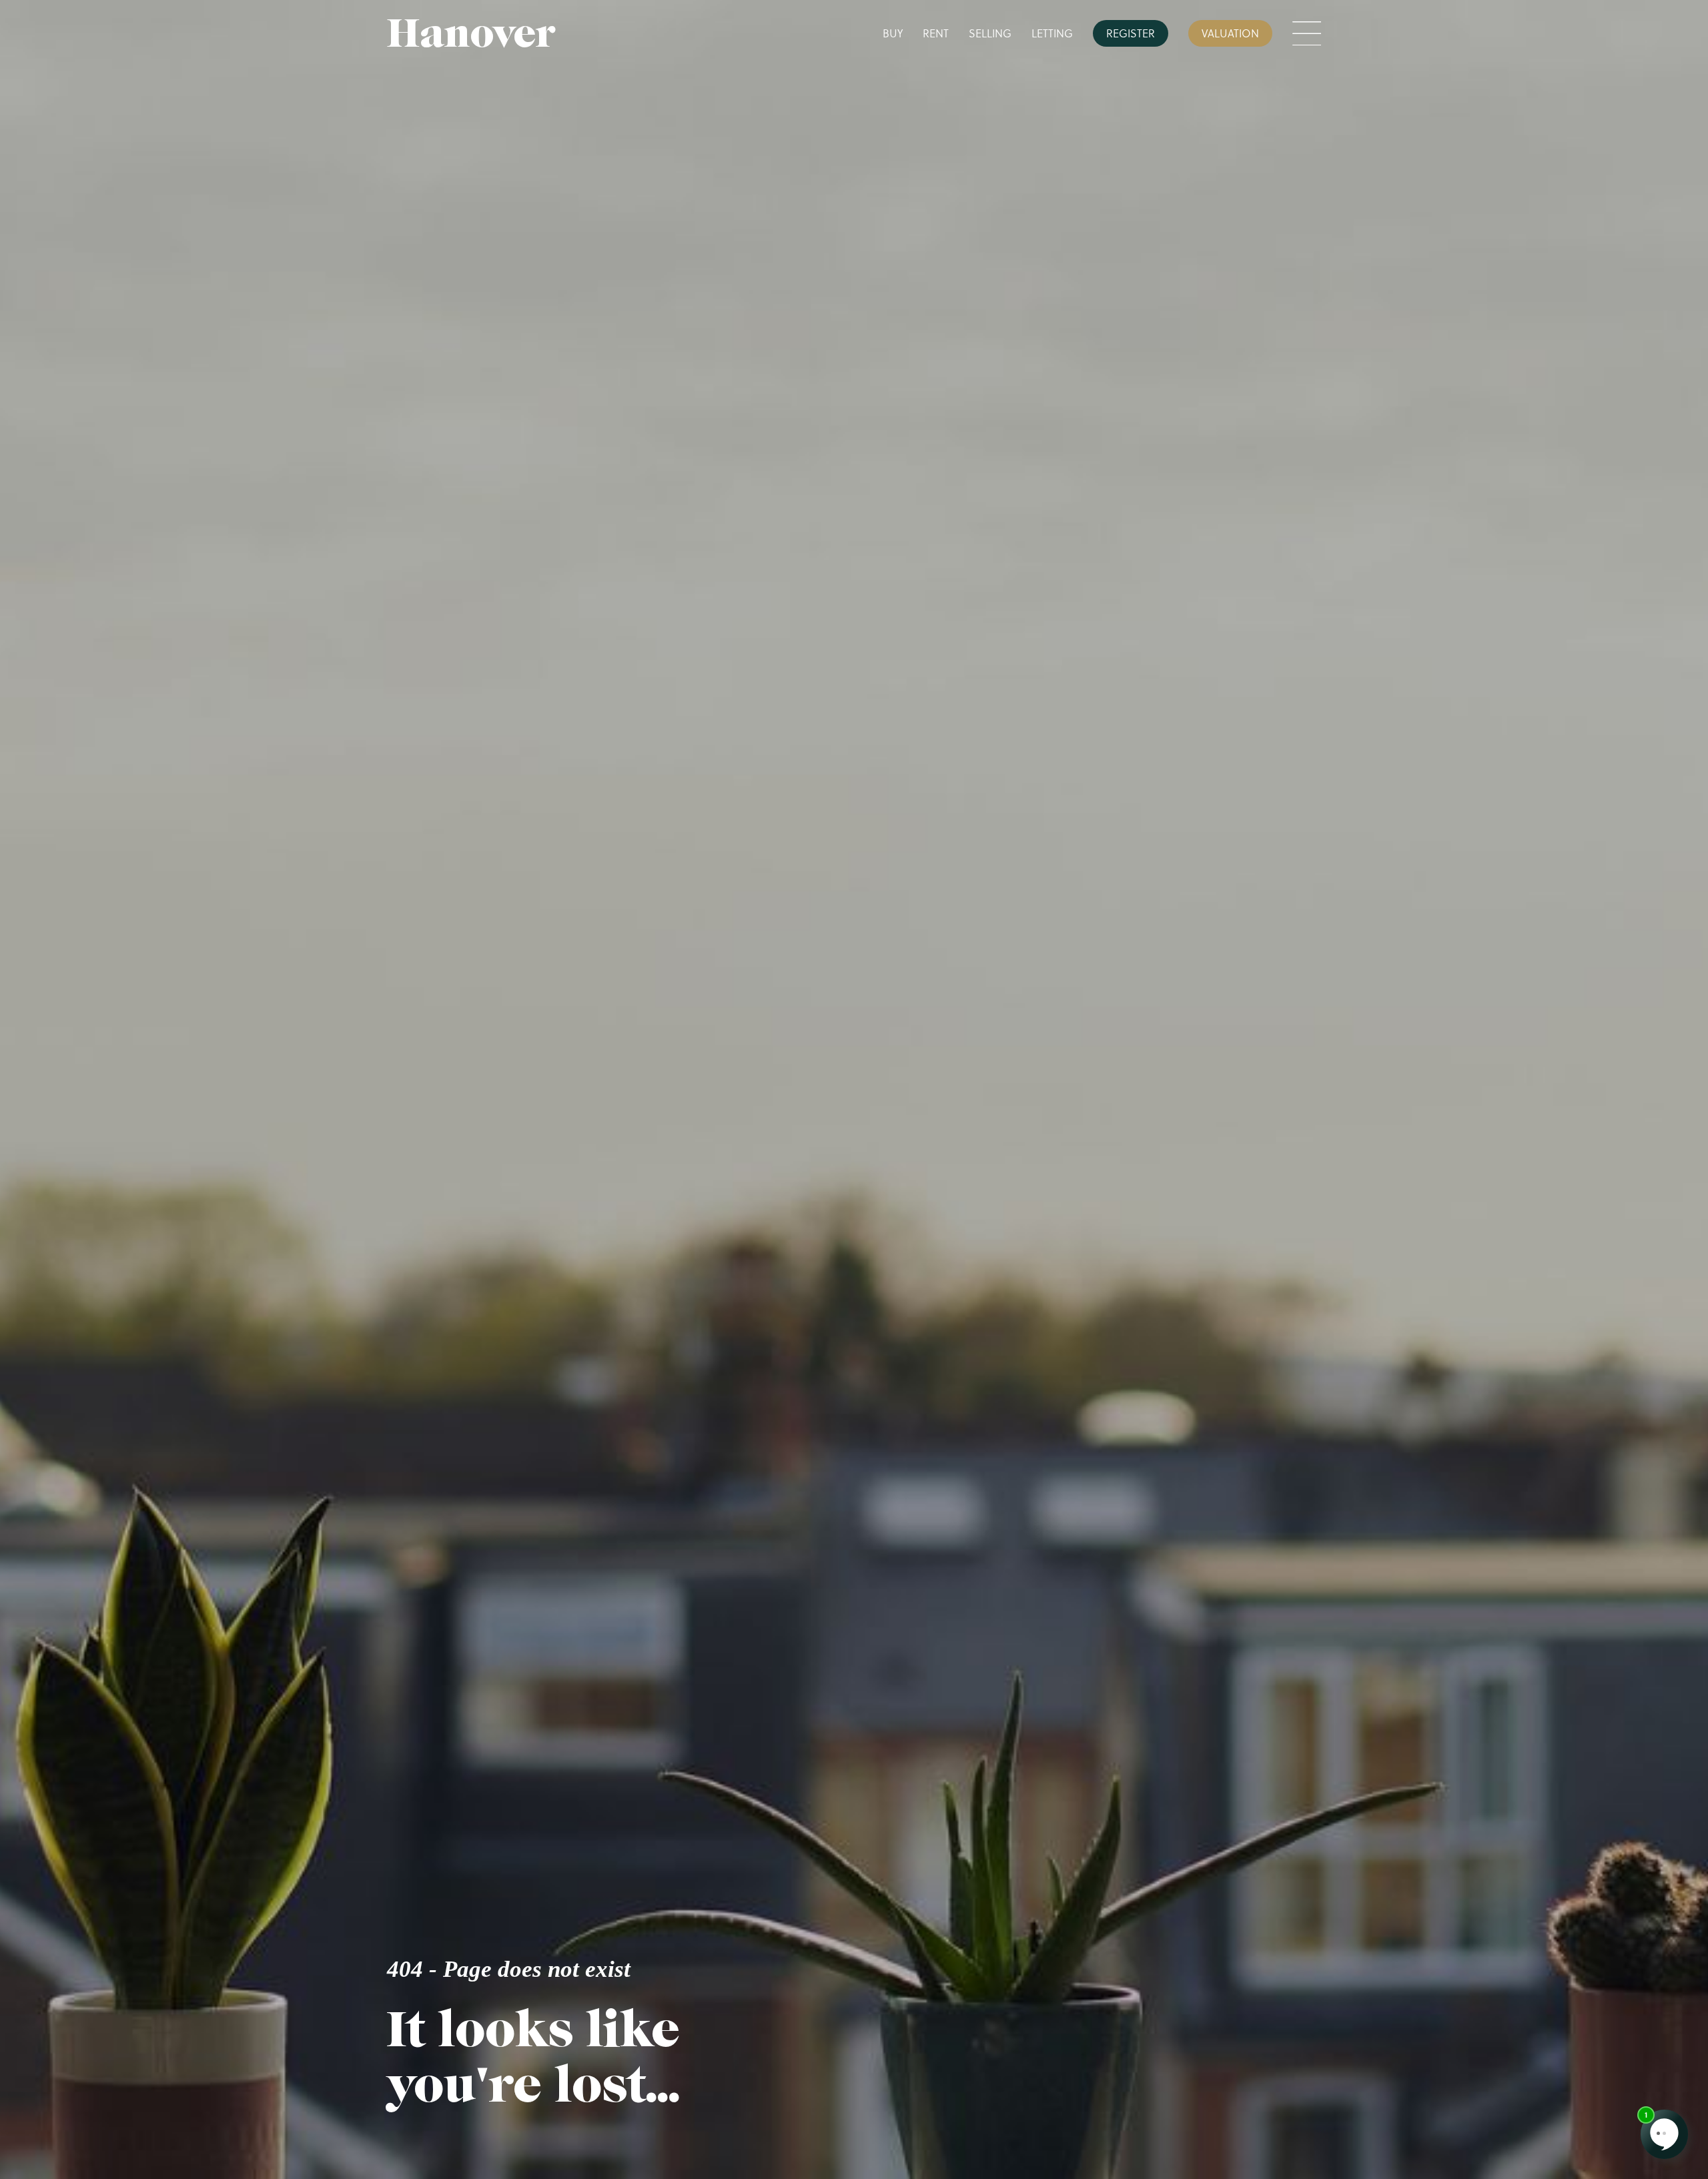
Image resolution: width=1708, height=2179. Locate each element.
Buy (893, 33)
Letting (1052, 33)
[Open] (1307, 34)
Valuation (1230, 33)
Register (1131, 33)
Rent (936, 33)
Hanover (471, 33)
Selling (990, 33)
